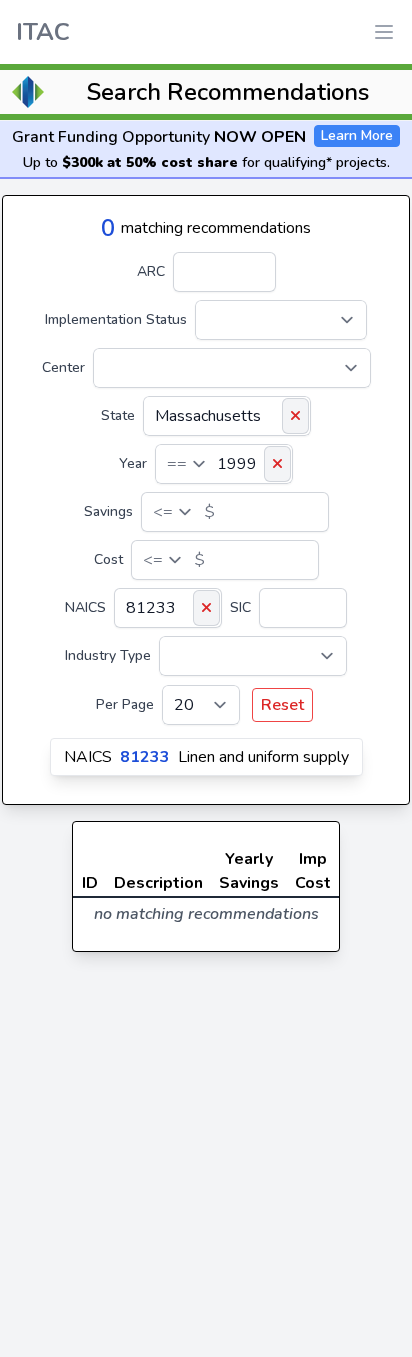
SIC (240, 607)
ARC (151, 271)
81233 (145, 757)
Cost (108, 559)
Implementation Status (116, 319)
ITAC (43, 32)
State (118, 415)
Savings (108, 511)
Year (133, 463)
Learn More (357, 135)
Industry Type (108, 655)
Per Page (125, 704)
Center (63, 367)
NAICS (85, 607)
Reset (282, 705)
